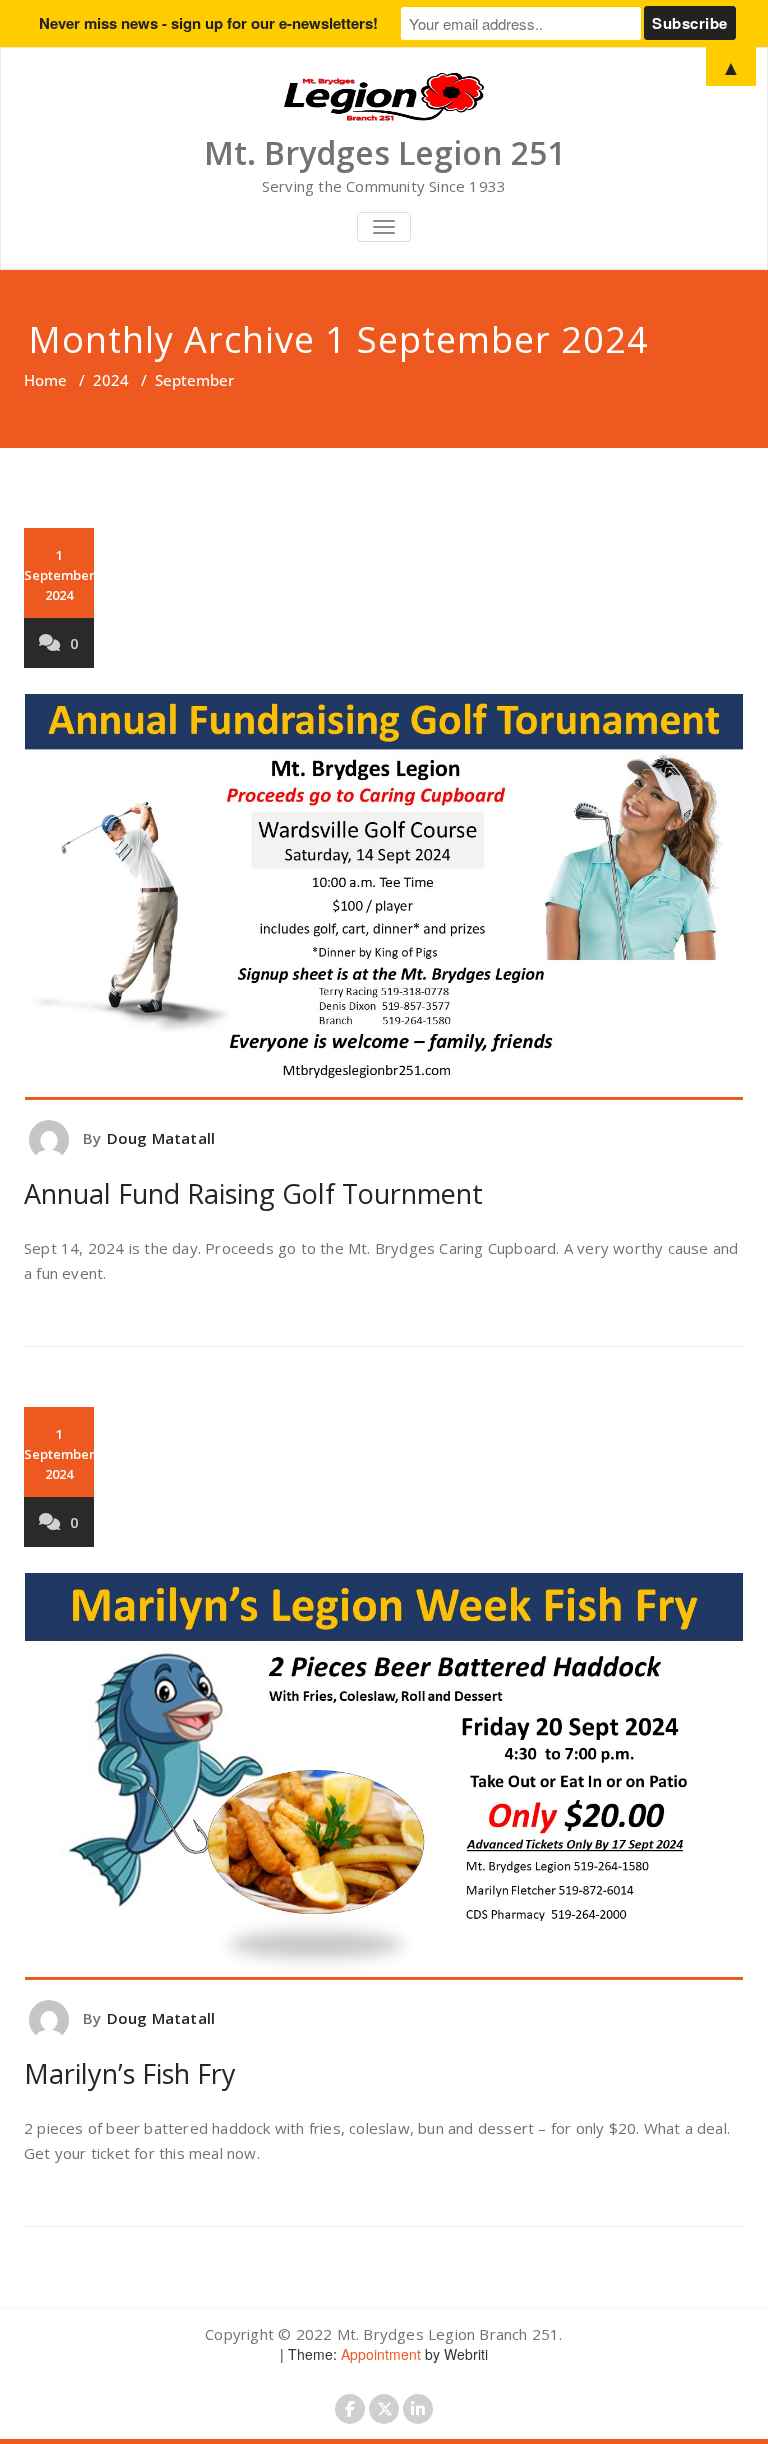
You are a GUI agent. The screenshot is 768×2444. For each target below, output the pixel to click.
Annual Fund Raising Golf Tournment (253, 1193)
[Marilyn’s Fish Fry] (384, 1776)
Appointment (379, 2354)
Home (45, 380)
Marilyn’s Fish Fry (130, 2073)
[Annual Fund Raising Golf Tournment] (384, 897)
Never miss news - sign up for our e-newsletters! (208, 23)
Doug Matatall (161, 1138)
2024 (111, 380)
